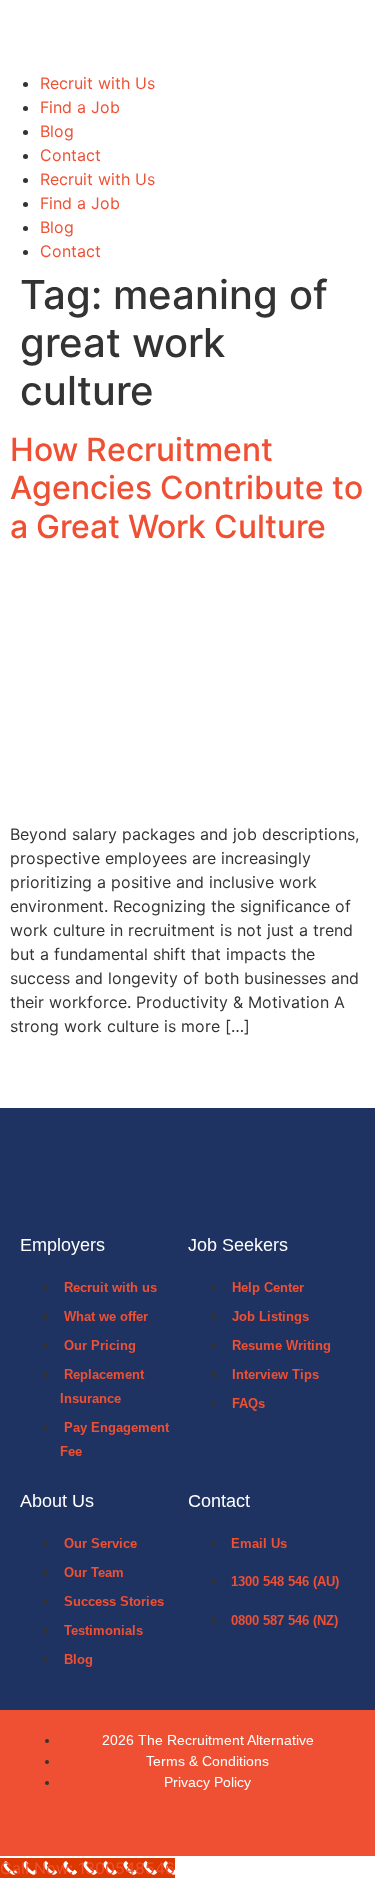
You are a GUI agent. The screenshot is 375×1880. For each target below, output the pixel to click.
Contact (70, 155)
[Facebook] (164, 1824)
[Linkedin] (211, 1824)
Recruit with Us (97, 83)
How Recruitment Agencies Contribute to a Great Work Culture (186, 488)
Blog (57, 131)
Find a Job (80, 107)
